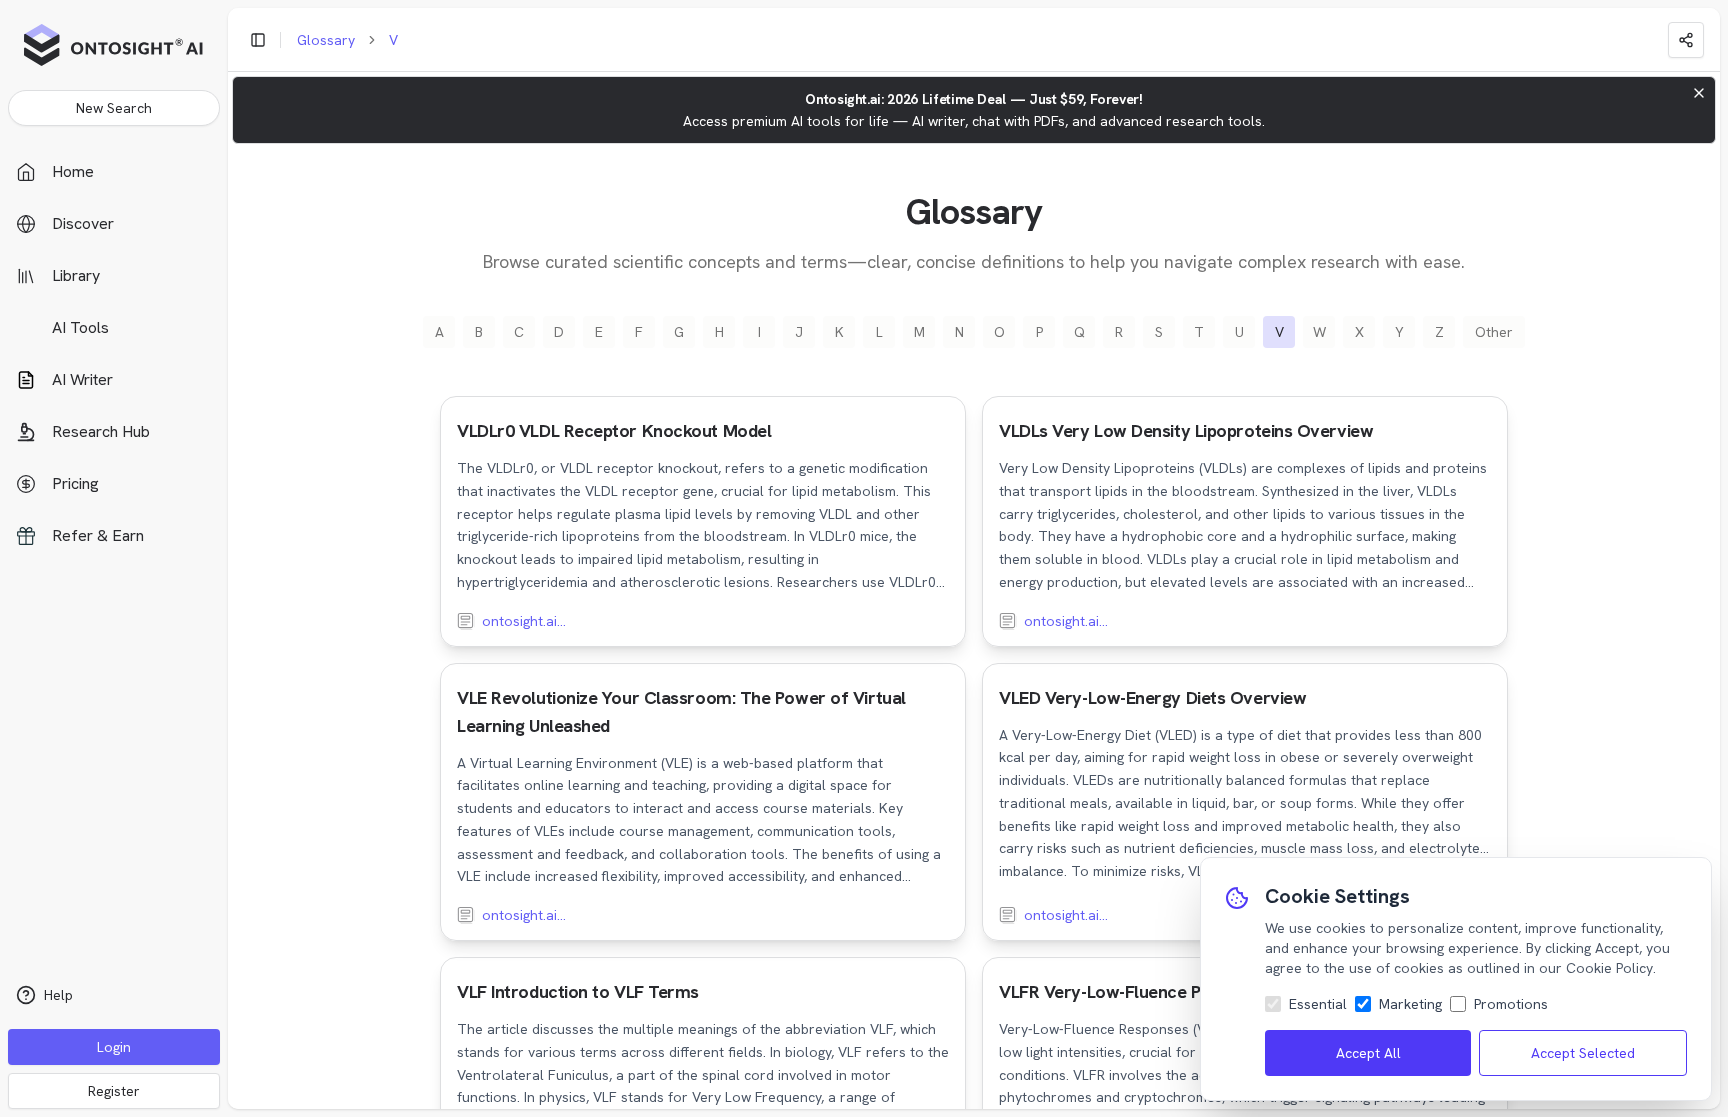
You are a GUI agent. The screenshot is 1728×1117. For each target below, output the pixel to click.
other (1494, 332)
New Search (114, 108)
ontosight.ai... (524, 621)
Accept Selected (1583, 1053)
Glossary (326, 40)
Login (114, 1047)
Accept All (1368, 1053)
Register (114, 1091)
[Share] (1686, 40)
